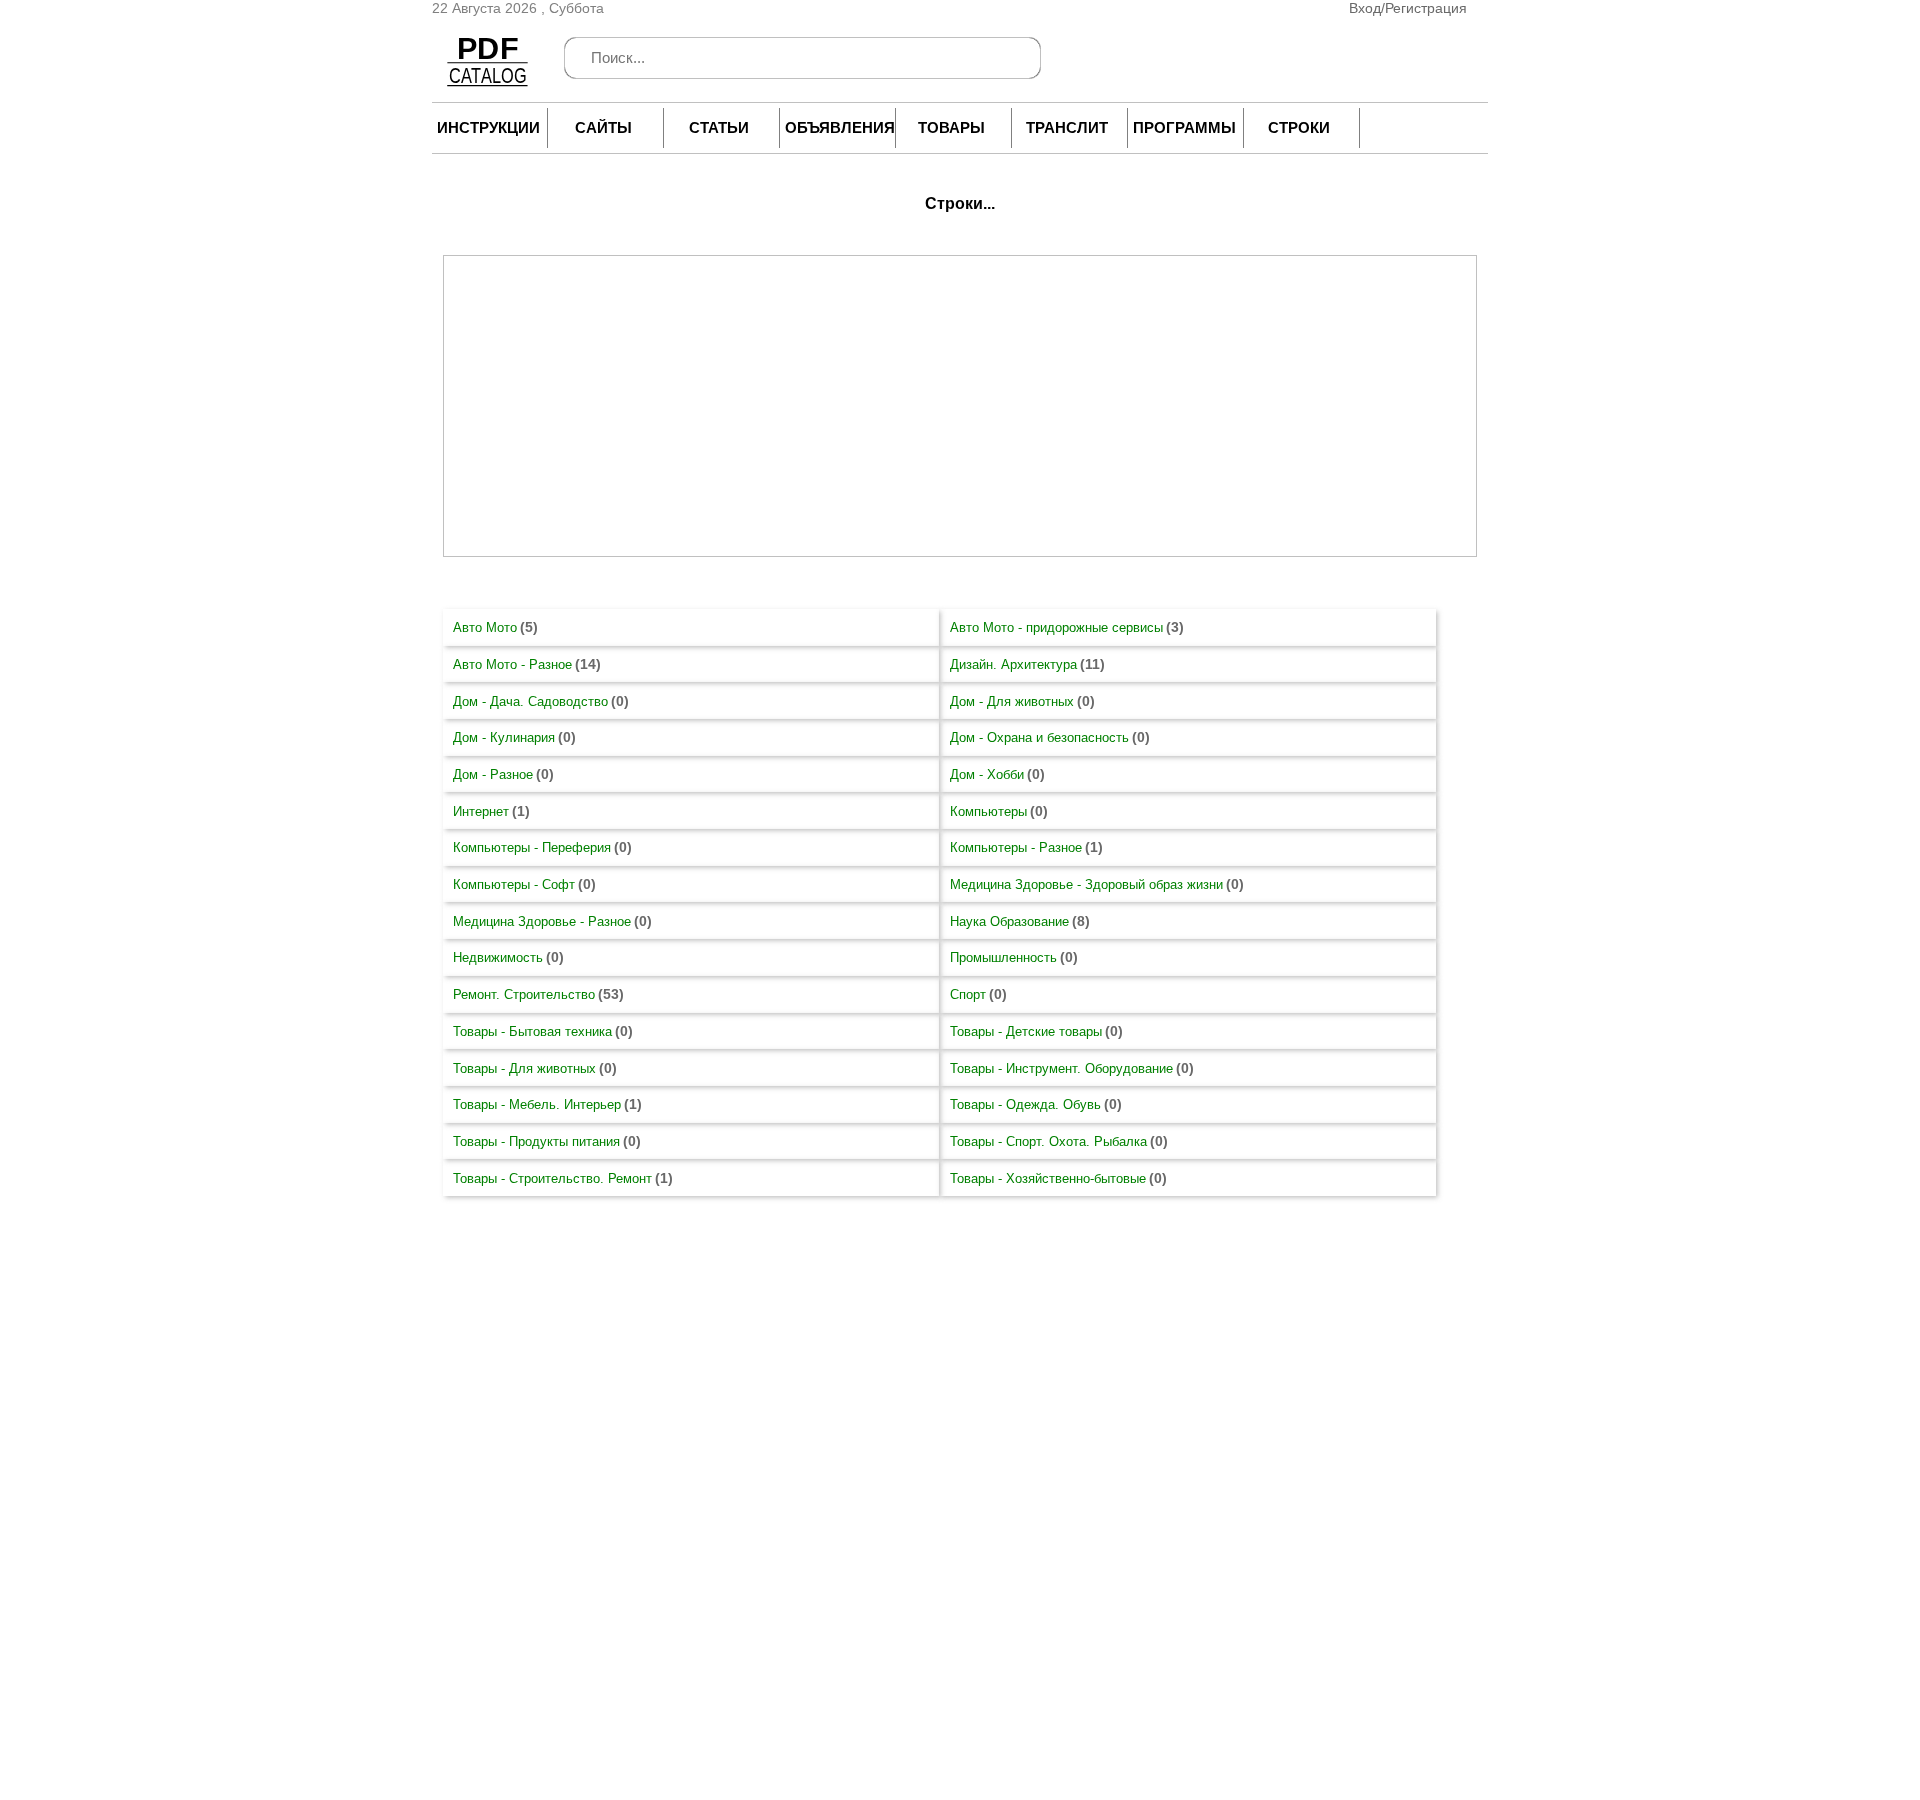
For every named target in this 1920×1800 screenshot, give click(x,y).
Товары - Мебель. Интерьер (537, 1104)
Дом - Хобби (987, 774)
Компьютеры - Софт (514, 884)
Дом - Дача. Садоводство (530, 701)
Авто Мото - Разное (512, 664)
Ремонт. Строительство (524, 994)
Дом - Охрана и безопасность (1039, 737)
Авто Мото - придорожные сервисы (1056, 627)
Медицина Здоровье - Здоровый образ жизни (1086, 884)
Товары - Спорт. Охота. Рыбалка (1048, 1141)
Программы (1183, 127)
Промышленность (1003, 957)
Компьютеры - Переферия (532, 847)
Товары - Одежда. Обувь (1025, 1104)
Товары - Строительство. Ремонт (552, 1178)
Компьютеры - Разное (1016, 847)
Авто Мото (485, 627)
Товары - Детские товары (1026, 1031)
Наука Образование (1009, 921)
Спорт (968, 994)
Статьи (719, 127)
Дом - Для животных (1012, 701)
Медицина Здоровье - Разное (542, 921)
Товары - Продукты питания (536, 1141)
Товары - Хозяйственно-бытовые (1048, 1178)
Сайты (603, 127)
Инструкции (487, 127)
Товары (951, 127)
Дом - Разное (493, 774)
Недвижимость (498, 957)
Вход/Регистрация (1408, 8)
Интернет (481, 811)
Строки (1299, 127)
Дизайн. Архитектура (1013, 664)
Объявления (835, 127)
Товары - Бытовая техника (532, 1031)
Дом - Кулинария (504, 737)
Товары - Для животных (524, 1068)
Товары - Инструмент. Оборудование (1061, 1068)
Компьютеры (988, 811)
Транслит (1067, 127)
